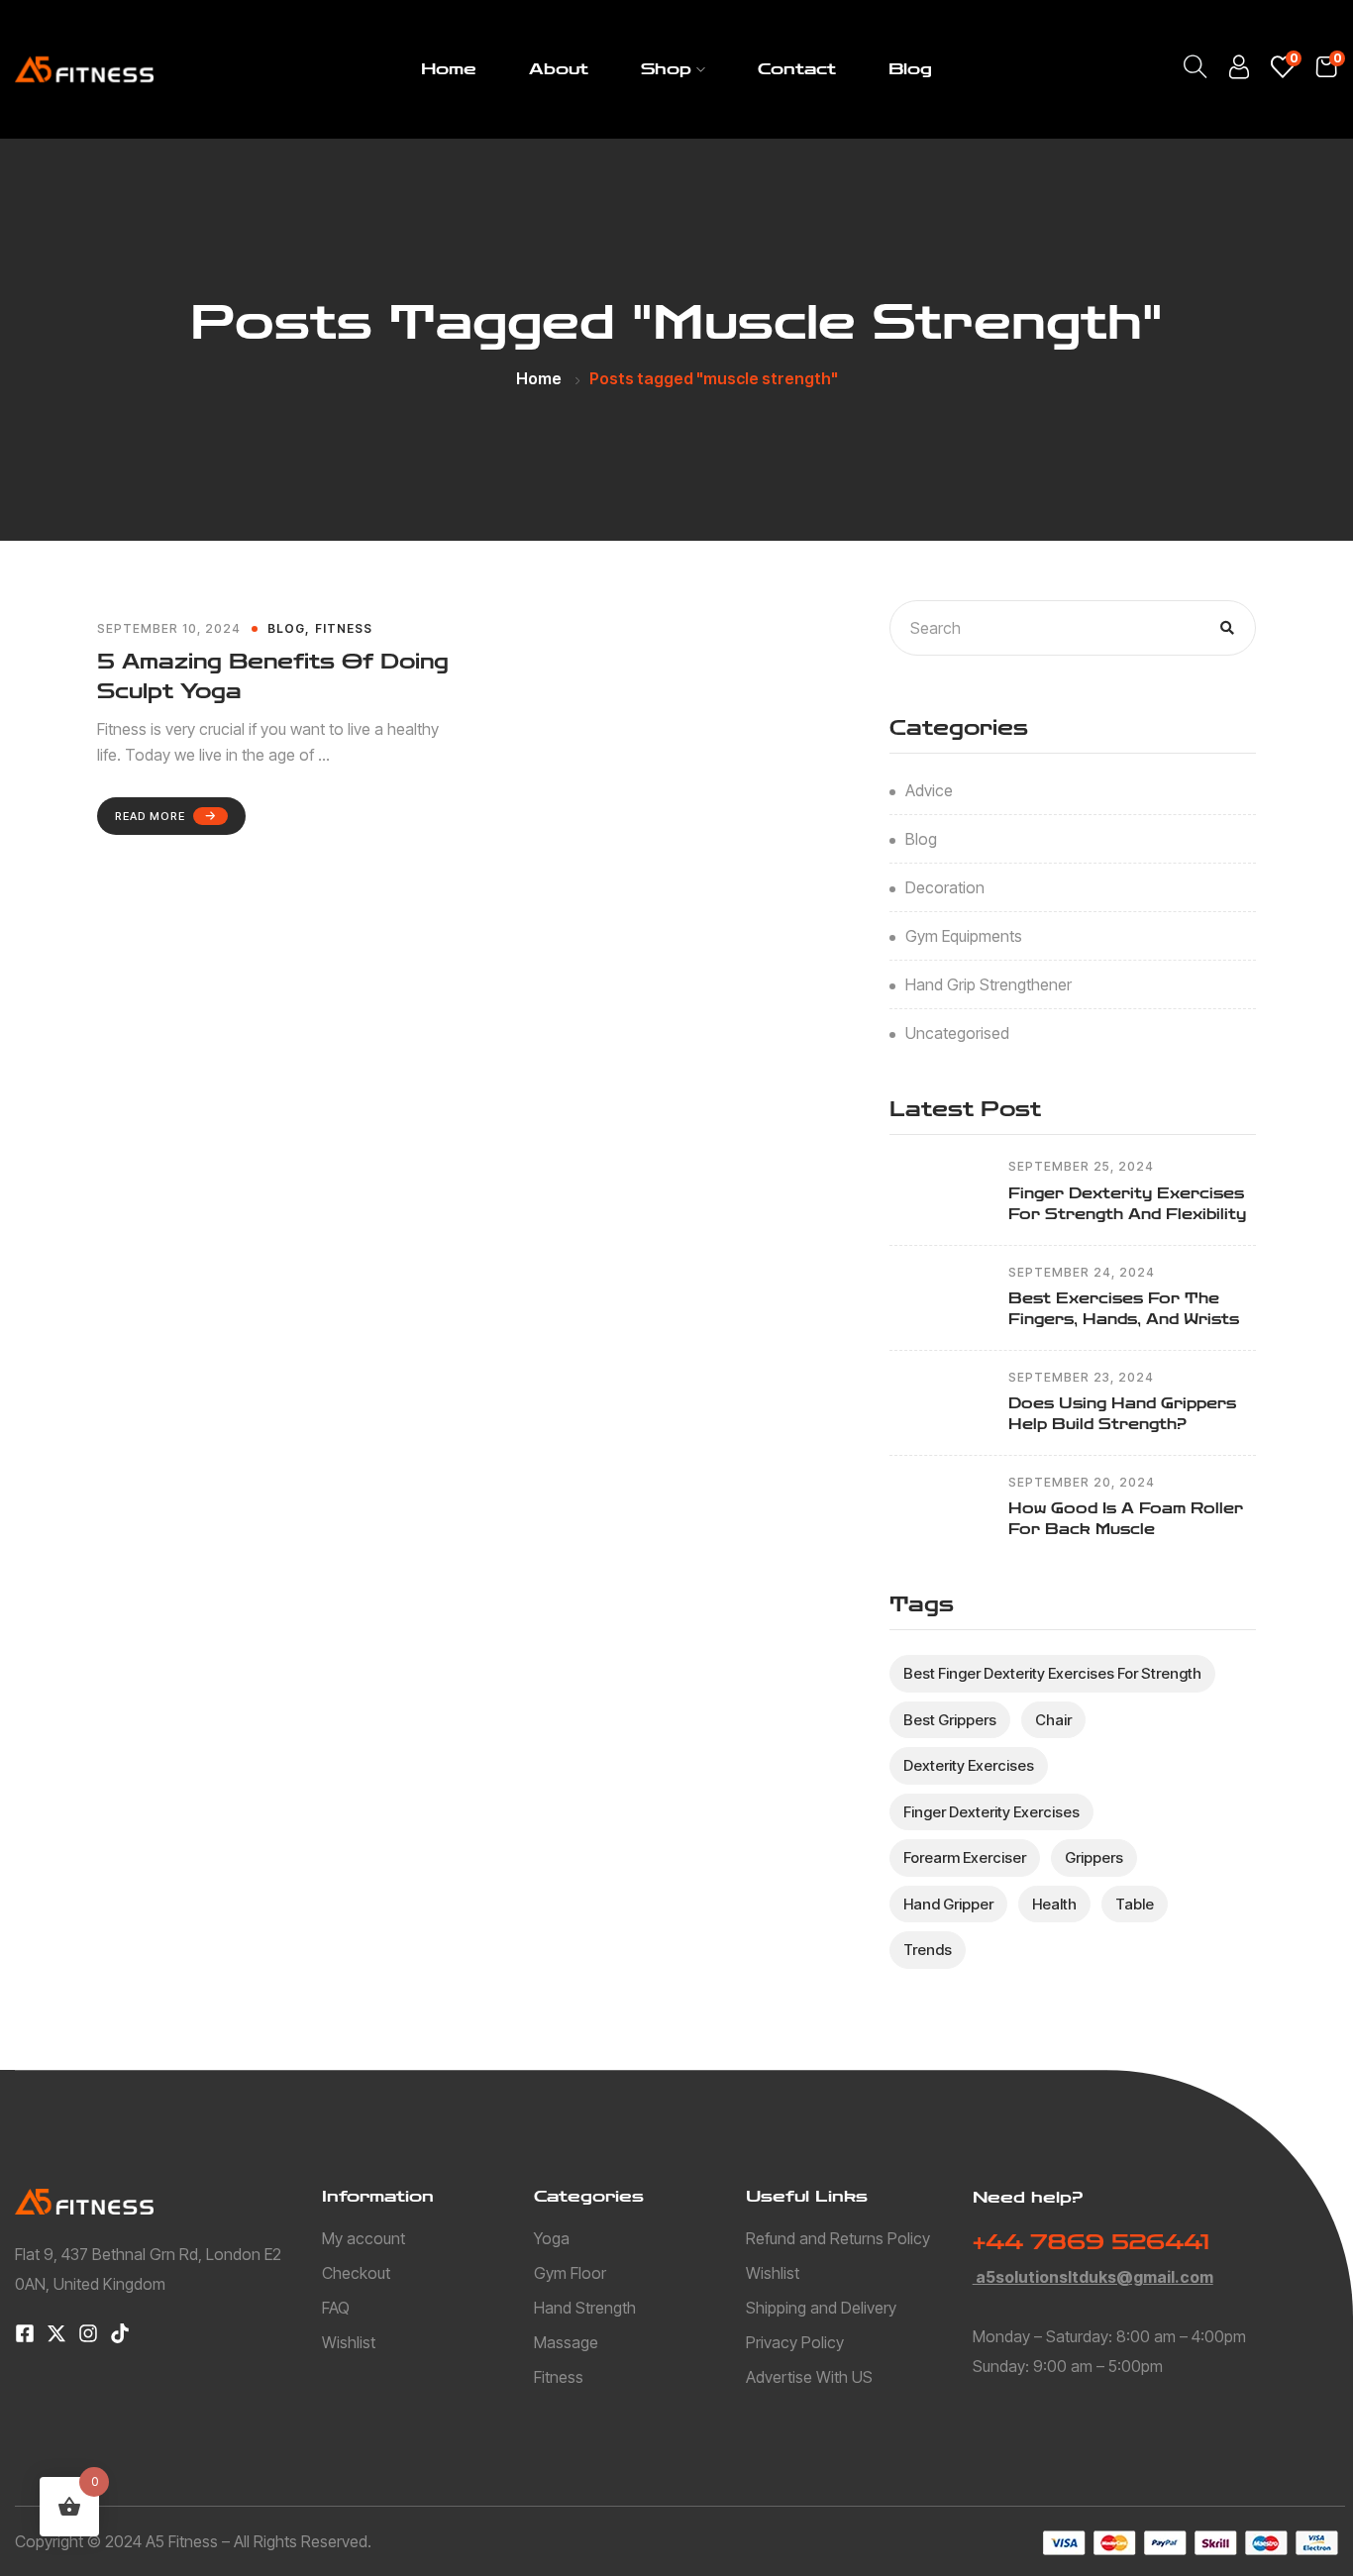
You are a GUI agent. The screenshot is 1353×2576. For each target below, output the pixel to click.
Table (1135, 1904)
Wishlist (349, 2342)
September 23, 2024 (1081, 1377)
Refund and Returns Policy (838, 2238)
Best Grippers (950, 1720)
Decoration (945, 887)
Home (449, 69)
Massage (566, 2342)
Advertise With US (809, 2377)
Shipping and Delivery (821, 2308)
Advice (929, 790)
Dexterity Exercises (969, 1765)
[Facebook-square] (25, 2333)
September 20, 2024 (1082, 1482)
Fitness (344, 628)
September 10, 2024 (169, 629)
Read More (150, 816)
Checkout (356, 2273)
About (559, 69)
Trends (928, 1950)
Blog (910, 69)
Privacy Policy (795, 2342)
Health (1054, 1904)
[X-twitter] (56, 2333)
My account (364, 2238)
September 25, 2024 (1081, 1166)
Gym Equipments (964, 936)
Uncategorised (957, 1033)
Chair (1053, 1720)
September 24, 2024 (1082, 1272)
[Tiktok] (120, 2333)
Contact (797, 69)
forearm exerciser (965, 1857)
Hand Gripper (948, 1904)
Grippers (1094, 1857)
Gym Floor (570, 2273)
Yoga (552, 2238)
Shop (666, 69)
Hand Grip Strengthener (989, 984)
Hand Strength (585, 2308)
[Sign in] (1239, 72)
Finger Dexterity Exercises (991, 1812)
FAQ (336, 2308)
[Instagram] (88, 2333)
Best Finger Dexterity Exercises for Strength (1052, 1673)
